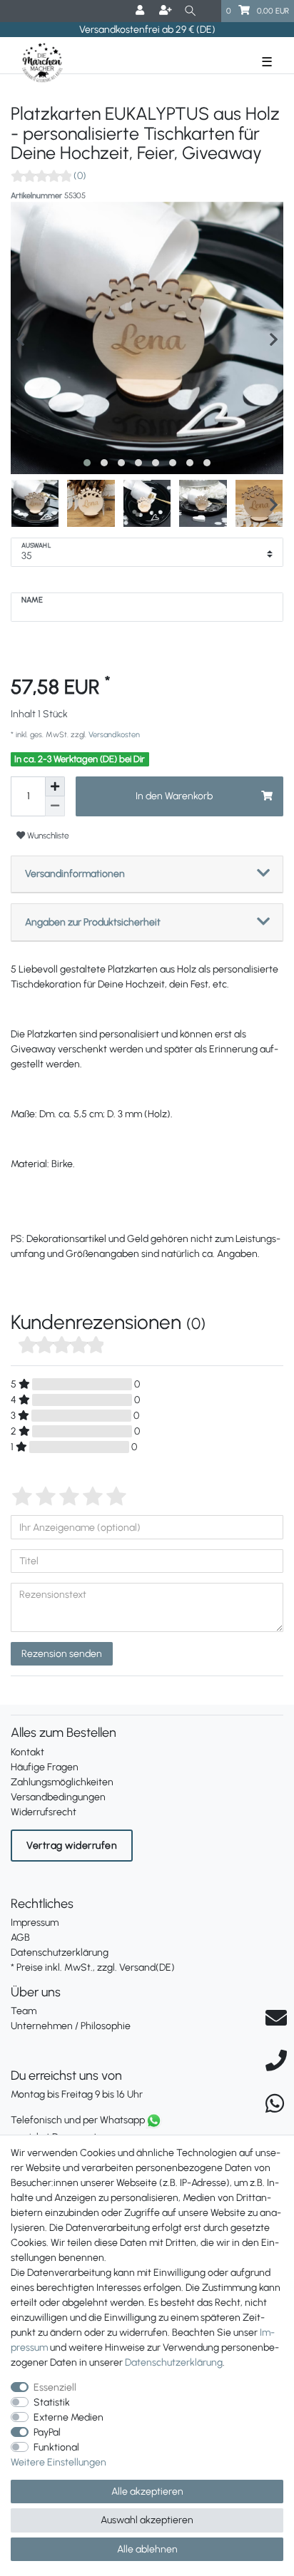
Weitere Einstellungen (59, 2462)
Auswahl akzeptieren (147, 2520)
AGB (20, 1938)
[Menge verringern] (55, 806)
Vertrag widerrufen (72, 1846)
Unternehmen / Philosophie (71, 2026)
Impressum (35, 1923)
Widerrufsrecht (44, 1812)
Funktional (56, 2447)
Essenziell (55, 2387)
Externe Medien (69, 2417)
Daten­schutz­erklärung (174, 2362)
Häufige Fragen (45, 1767)
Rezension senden (62, 1654)
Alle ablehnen (147, 2549)
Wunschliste (47, 835)
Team (24, 2011)
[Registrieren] (167, 11)
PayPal (47, 2432)
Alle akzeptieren (147, 2492)
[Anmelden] (141, 11)
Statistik (52, 2402)
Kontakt (27, 1752)
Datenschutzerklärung (60, 1952)
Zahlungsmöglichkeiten (62, 1782)
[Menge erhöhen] (55, 786)
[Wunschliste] (211, 11)
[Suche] (190, 11)
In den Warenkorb (174, 796)
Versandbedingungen (58, 1797)
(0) (80, 176)
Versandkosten (113, 734)
